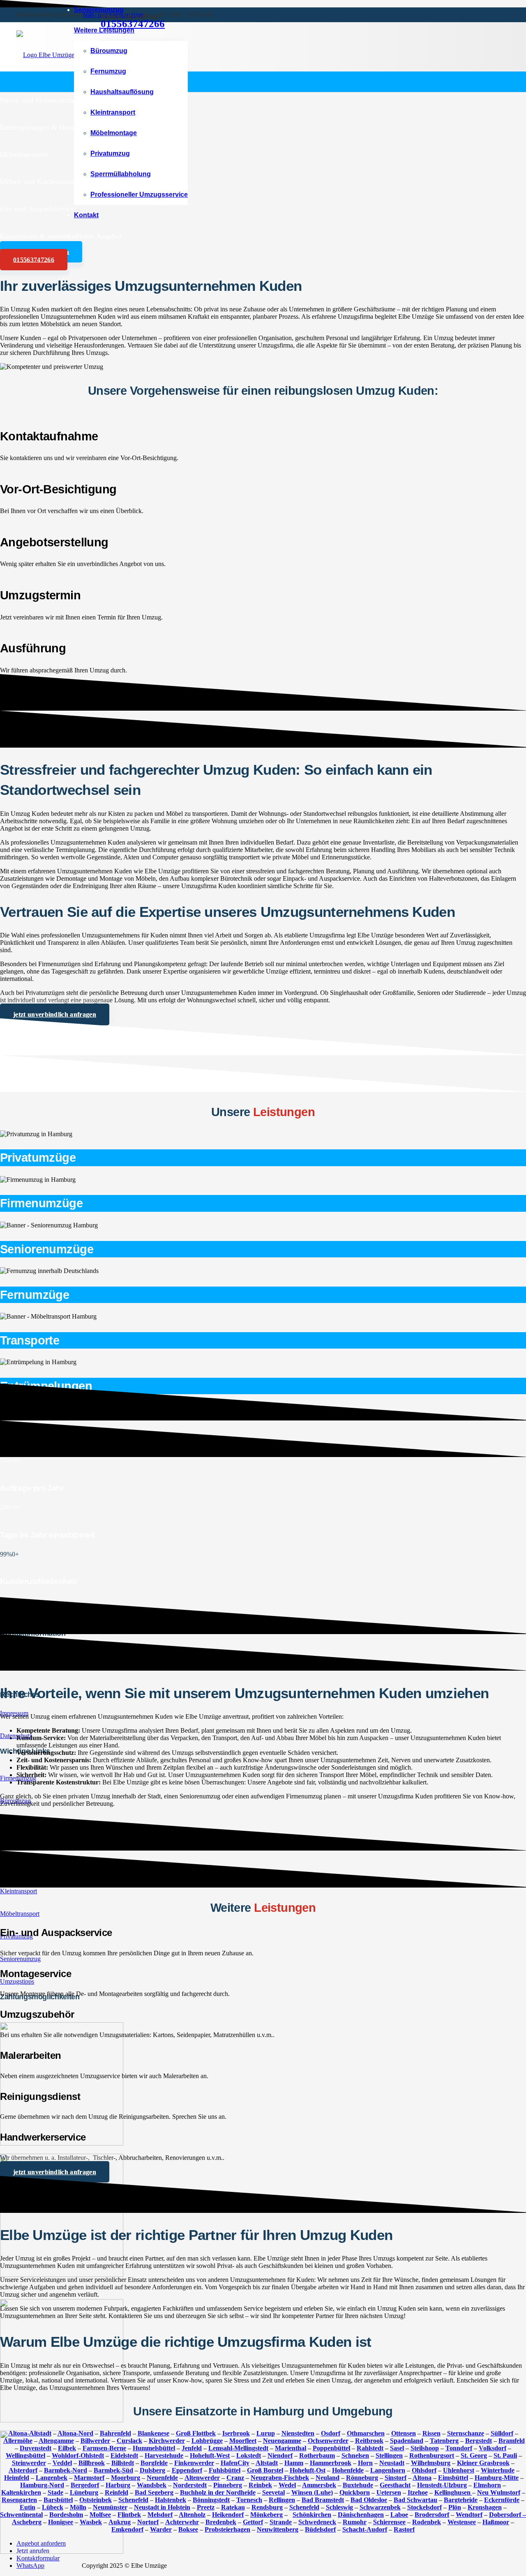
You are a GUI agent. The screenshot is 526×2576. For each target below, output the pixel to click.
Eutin (28, 2507)
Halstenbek (171, 2500)
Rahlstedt (370, 2448)
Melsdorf (160, 2515)
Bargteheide (461, 2500)
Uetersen (389, 2492)
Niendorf (280, 2455)
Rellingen (282, 2500)
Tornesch (249, 2500)
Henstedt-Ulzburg (442, 2485)
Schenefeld (133, 2500)
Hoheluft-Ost (308, 2470)
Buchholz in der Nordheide (218, 2492)
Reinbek (260, 2485)
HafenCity (235, 2463)
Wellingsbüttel (25, 2455)
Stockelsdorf (424, 2507)
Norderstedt (190, 2485)
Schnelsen (355, 2455)
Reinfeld (117, 2492)
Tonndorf (459, 2448)
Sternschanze (466, 2433)
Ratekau (233, 2507)
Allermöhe (18, 2441)
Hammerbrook (331, 2463)
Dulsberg (152, 2470)
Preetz (206, 2507)
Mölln (78, 2507)
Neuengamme (282, 2441)
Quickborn (355, 2492)
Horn (365, 2463)
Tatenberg (444, 2441)
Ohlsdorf (424, 2470)
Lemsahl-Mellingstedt (238, 2448)
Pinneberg (228, 2485)
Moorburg (126, 2478)
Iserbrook (236, 2433)
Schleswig (339, 2507)
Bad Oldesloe (369, 2500)
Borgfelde (154, 2463)
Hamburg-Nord (42, 2485)
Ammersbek (319, 2485)
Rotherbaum (317, 2455)
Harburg (118, 2485)
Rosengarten (19, 2500)
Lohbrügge (207, 2441)
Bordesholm (66, 2515)
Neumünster (110, 2507)
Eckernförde (502, 2500)
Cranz (235, 2478)
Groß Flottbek (196, 2433)
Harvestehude (164, 2455)
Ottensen (404, 2433)
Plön (455, 2507)
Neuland (328, 2478)
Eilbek (67, 2448)
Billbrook (92, 2463)
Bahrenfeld (115, 2433)
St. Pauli (505, 2455)
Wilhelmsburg (431, 2463)
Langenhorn (388, 2470)
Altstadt (267, 2463)
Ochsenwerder (328, 2441)
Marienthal (291, 2448)
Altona (422, 2478)
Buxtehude (358, 2485)
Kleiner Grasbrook (483, 2463)
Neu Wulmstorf (499, 2492)
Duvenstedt (36, 2448)
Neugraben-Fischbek (280, 2478)
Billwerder (95, 2441)
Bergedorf (85, 2485)
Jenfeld (192, 2448)
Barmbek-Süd (113, 2470)
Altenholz (192, 2515)
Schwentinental (21, 2515)
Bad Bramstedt (323, 2500)
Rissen (431, 2433)
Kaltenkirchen (21, 2492)
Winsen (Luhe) (312, 2492)
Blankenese (153, 2433)
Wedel (287, 2485)
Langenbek (52, 2478)
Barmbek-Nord (66, 2470)
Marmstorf (89, 2478)
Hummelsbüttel (154, 2448)
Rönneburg (362, 2478)
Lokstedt (249, 2455)
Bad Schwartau (415, 2500)
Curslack (129, 2441)
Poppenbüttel (331, 2448)
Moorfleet (243, 2441)
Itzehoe (418, 2492)
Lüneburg (84, 2492)
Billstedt (123, 2463)
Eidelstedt (124, 2455)
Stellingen (389, 2455)
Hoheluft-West (210, 2455)
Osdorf (331, 2433)
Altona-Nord (75, 2433)
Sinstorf (396, 2478)
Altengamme (56, 2441)
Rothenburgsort (432, 2455)
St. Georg (474, 2455)
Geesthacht (395, 2485)
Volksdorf (493, 2448)
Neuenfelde (162, 2478)
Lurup (266, 2433)
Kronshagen (485, 2507)
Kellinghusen (453, 2492)
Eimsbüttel (453, 2478)
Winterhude (498, 2470)
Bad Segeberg (154, 2492)
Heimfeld (17, 2478)
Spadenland (407, 2441)
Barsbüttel (58, 2500)
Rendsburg (267, 2507)
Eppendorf (187, 2470)
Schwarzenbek (380, 2507)
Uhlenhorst (459, 2470)
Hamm (294, 2463)
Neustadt (392, 2463)
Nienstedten (298, 2433)
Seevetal (273, 2492)
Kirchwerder (167, 2441)
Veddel (62, 2463)
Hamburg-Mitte (497, 2478)
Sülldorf (502, 2433)
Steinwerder (29, 2463)
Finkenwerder (194, 2463)
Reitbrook (369, 2441)
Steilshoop (425, 2448)
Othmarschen (366, 2433)
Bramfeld (512, 2441)
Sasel (397, 2448)
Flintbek (129, 2515)
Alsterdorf (23, 2470)
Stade (55, 2492)
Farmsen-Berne (104, 2448)
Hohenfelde (348, 2470)
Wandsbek (152, 2485)
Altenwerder (202, 2478)
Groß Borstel (265, 2470)
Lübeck (53, 2507)
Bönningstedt (211, 2500)
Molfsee (100, 2515)
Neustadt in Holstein (162, 2507)
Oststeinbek (96, 2500)
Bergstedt (479, 2441)
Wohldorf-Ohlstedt (78, 2455)
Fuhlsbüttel (225, 2470)
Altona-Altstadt (30, 2433)
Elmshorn (487, 2485)
